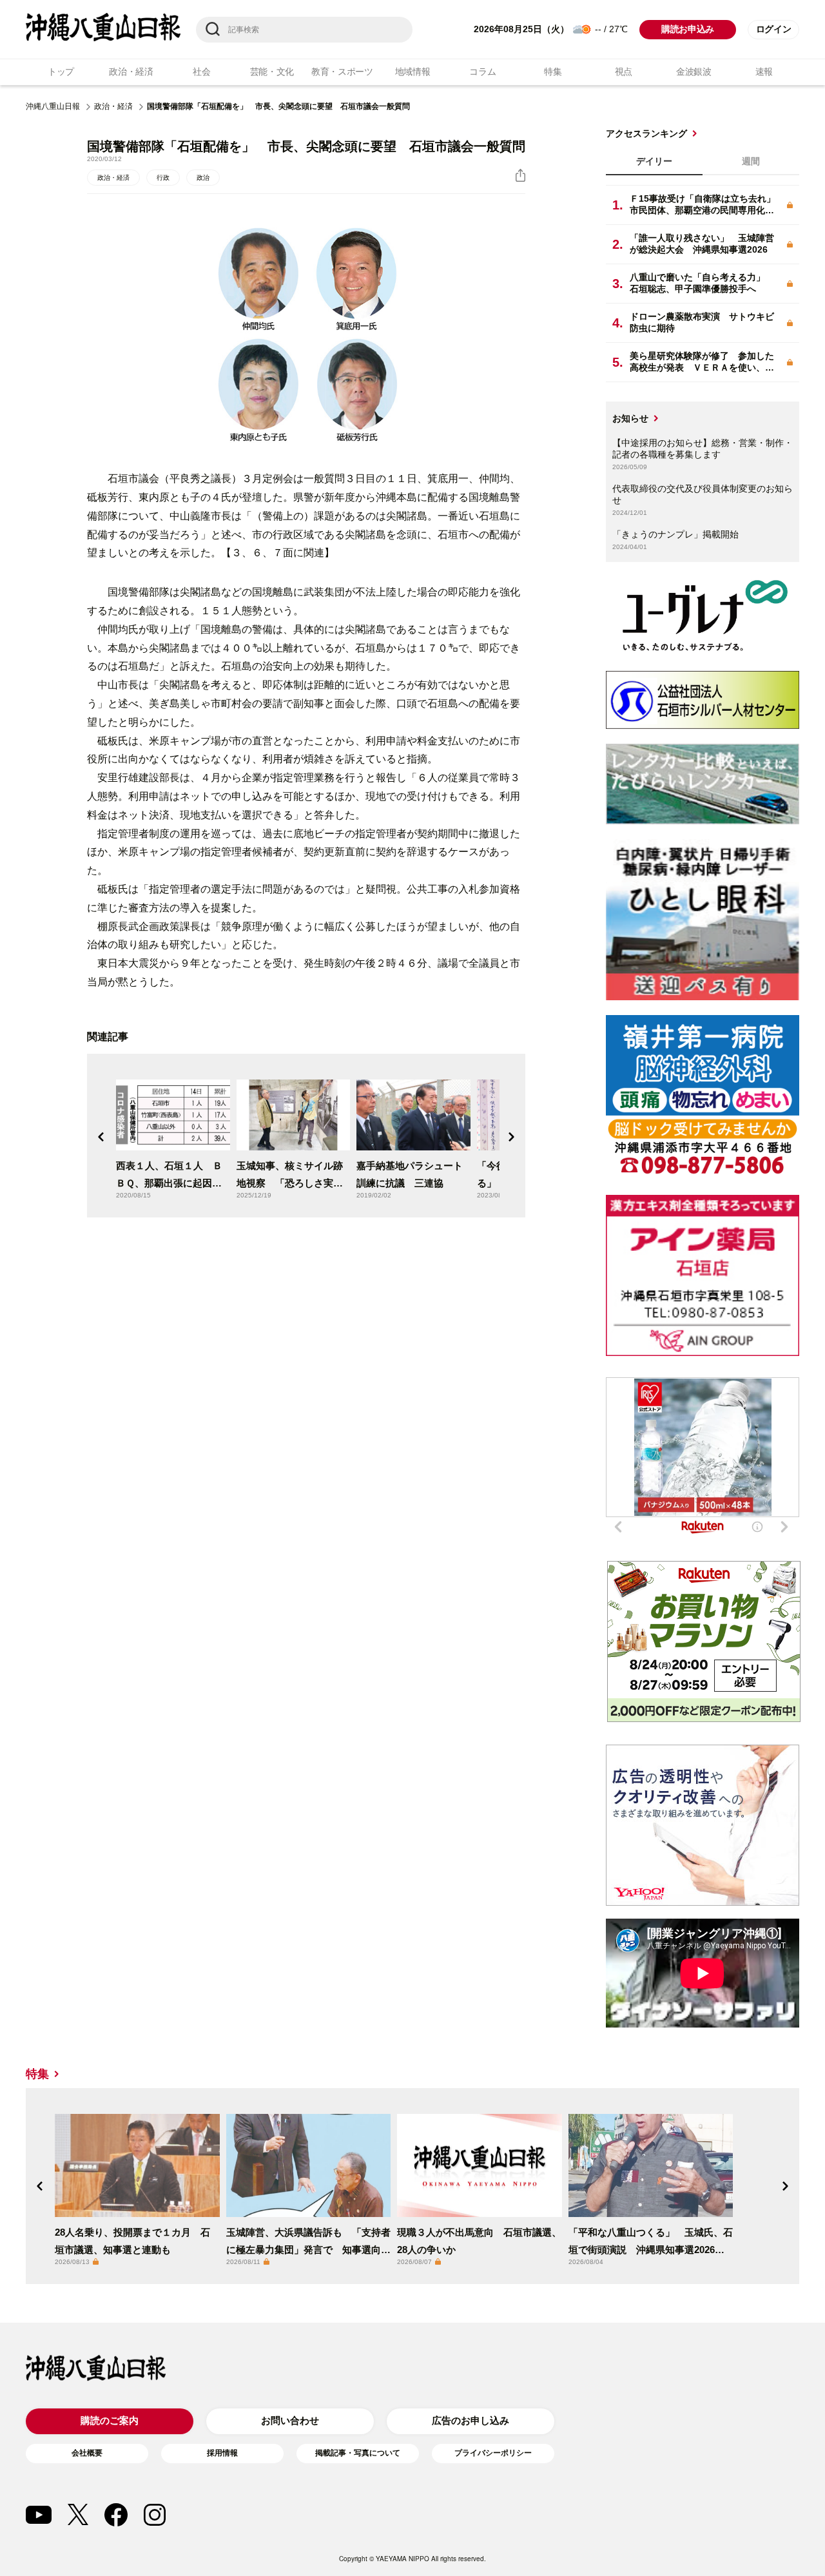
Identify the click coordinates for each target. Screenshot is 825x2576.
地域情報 (413, 72)
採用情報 (222, 2453)
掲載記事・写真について (358, 2453)
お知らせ (630, 418)
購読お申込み (688, 29)
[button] (101, 1137)
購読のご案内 (110, 2420)
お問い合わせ (290, 2420)
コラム (482, 72)
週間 (751, 161)
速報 (764, 72)
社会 (201, 72)
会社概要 (87, 2453)
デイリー (654, 161)
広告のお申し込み (471, 2420)
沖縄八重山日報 (53, 106)
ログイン (774, 29)
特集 (553, 72)
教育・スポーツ (342, 72)
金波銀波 (694, 72)
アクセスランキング (646, 133)
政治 (203, 178)
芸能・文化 (272, 72)
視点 (624, 72)
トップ (61, 72)
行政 (163, 178)
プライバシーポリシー (493, 2453)
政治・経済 (131, 72)
